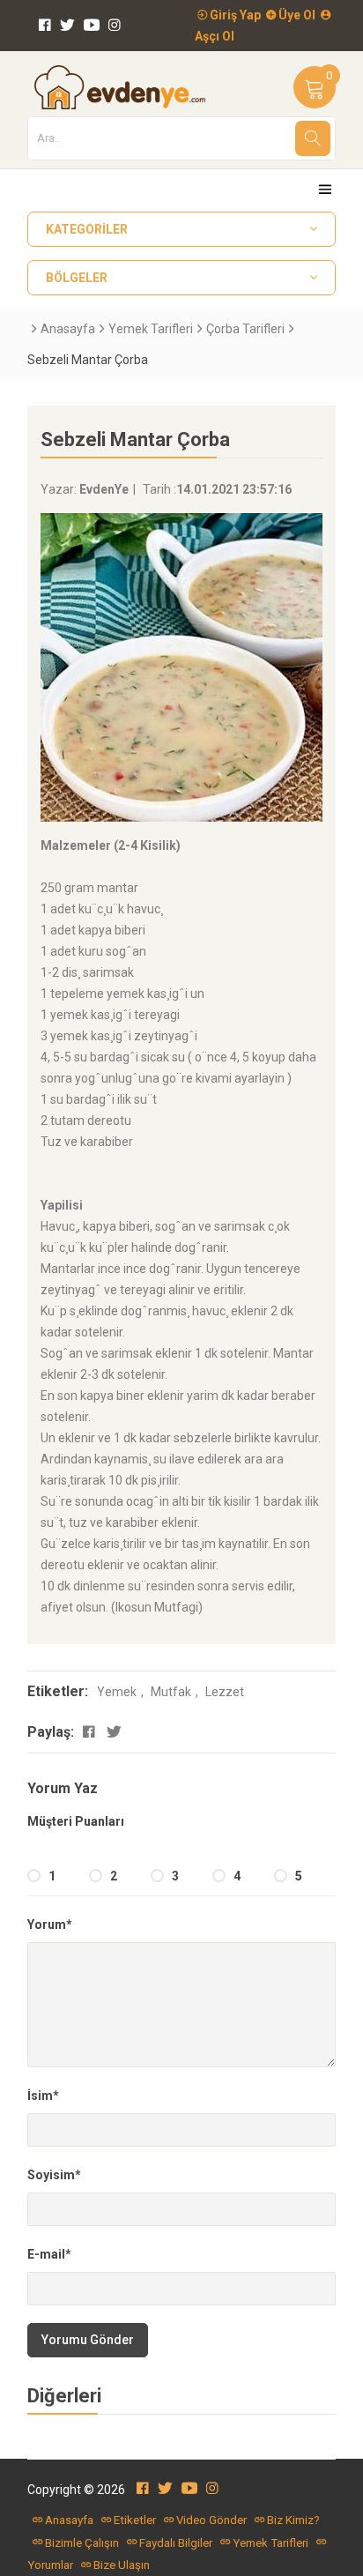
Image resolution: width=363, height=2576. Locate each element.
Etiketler (135, 2520)
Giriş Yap (234, 15)
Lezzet (225, 1692)
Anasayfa (68, 329)
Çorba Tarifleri (245, 329)
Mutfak (171, 1692)
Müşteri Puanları (76, 1821)
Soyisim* (54, 2175)
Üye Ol (296, 15)
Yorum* (50, 1925)
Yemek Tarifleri (151, 329)
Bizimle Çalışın (82, 2543)
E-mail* (49, 2254)
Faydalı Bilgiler (176, 2543)
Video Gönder (211, 2520)
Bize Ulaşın (122, 2565)
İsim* (43, 2096)
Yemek (117, 1692)
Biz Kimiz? (293, 2520)
